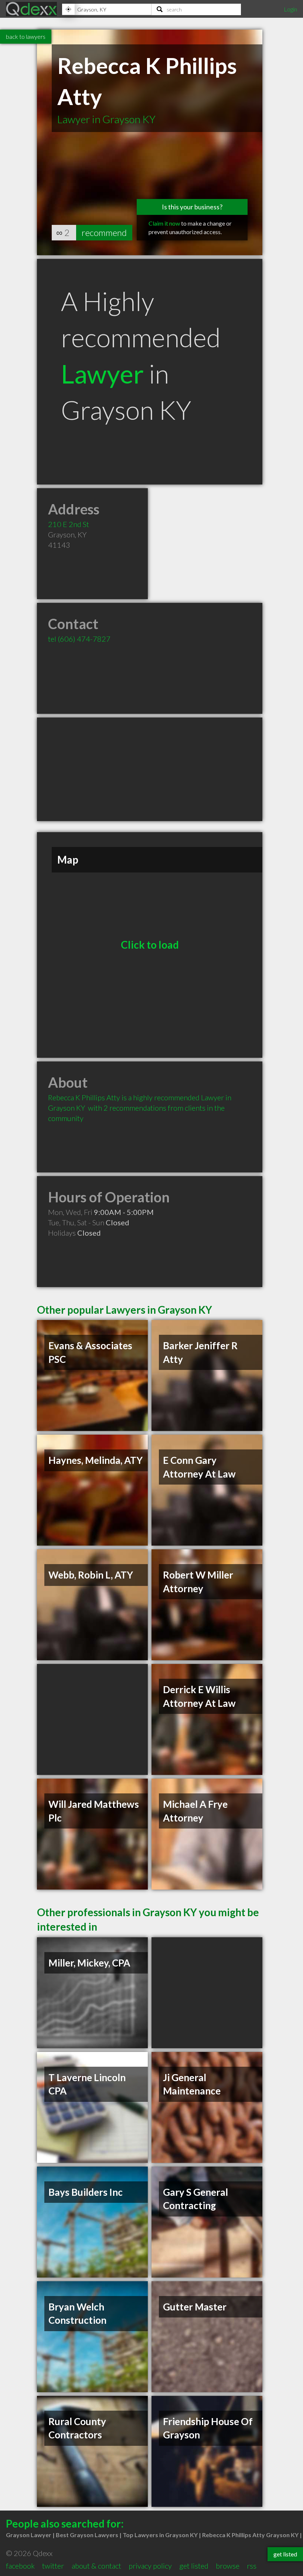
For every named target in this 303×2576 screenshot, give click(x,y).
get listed (194, 2566)
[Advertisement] (150, 769)
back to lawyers (26, 36)
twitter (53, 2566)
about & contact (96, 2566)
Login (290, 9)
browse (228, 2566)
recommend (104, 232)
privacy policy (150, 2566)
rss (252, 2566)
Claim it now (164, 223)
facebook (20, 2566)
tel (79, 639)
